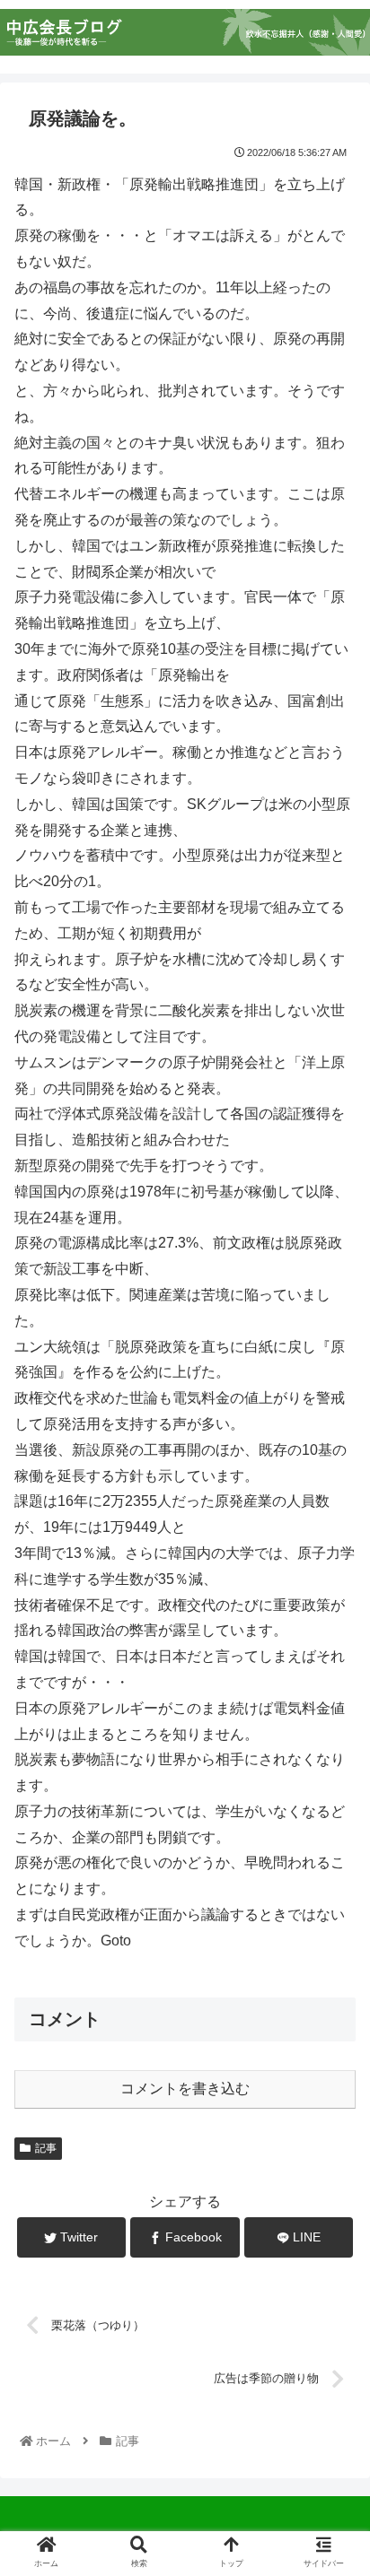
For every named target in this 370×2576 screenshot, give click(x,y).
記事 (46, 2148)
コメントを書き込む (185, 2089)
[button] (332, 1865)
